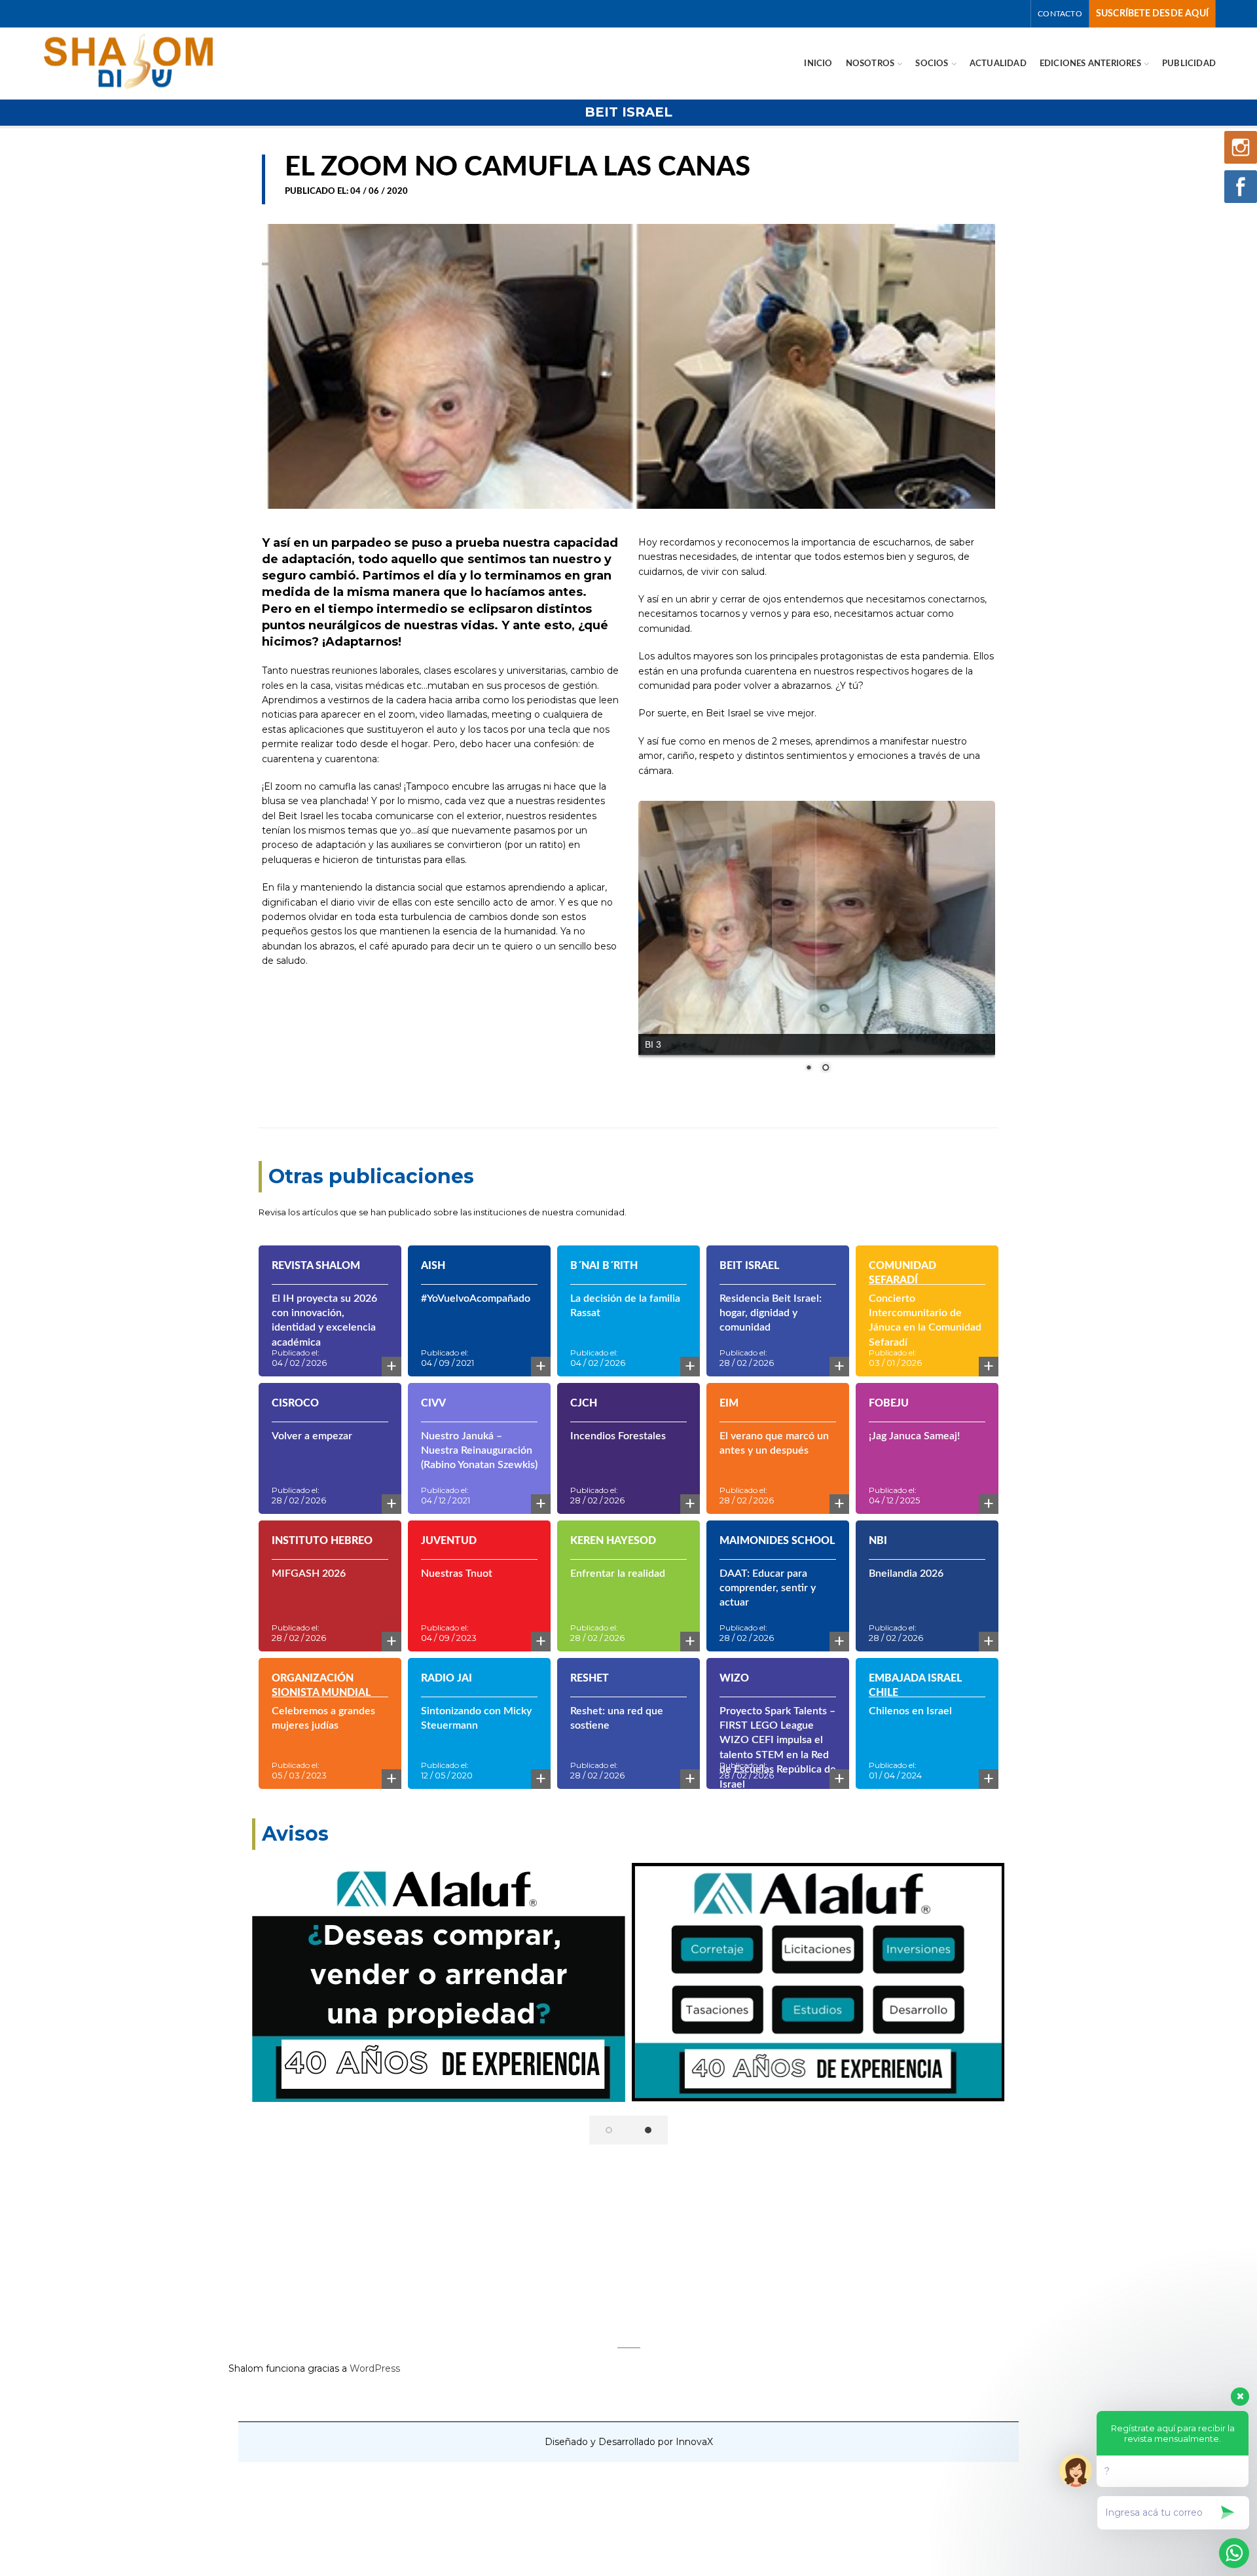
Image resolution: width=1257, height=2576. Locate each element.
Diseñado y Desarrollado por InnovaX (629, 2424)
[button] (609, 2112)
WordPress (375, 2350)
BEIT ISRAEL (628, 112)
